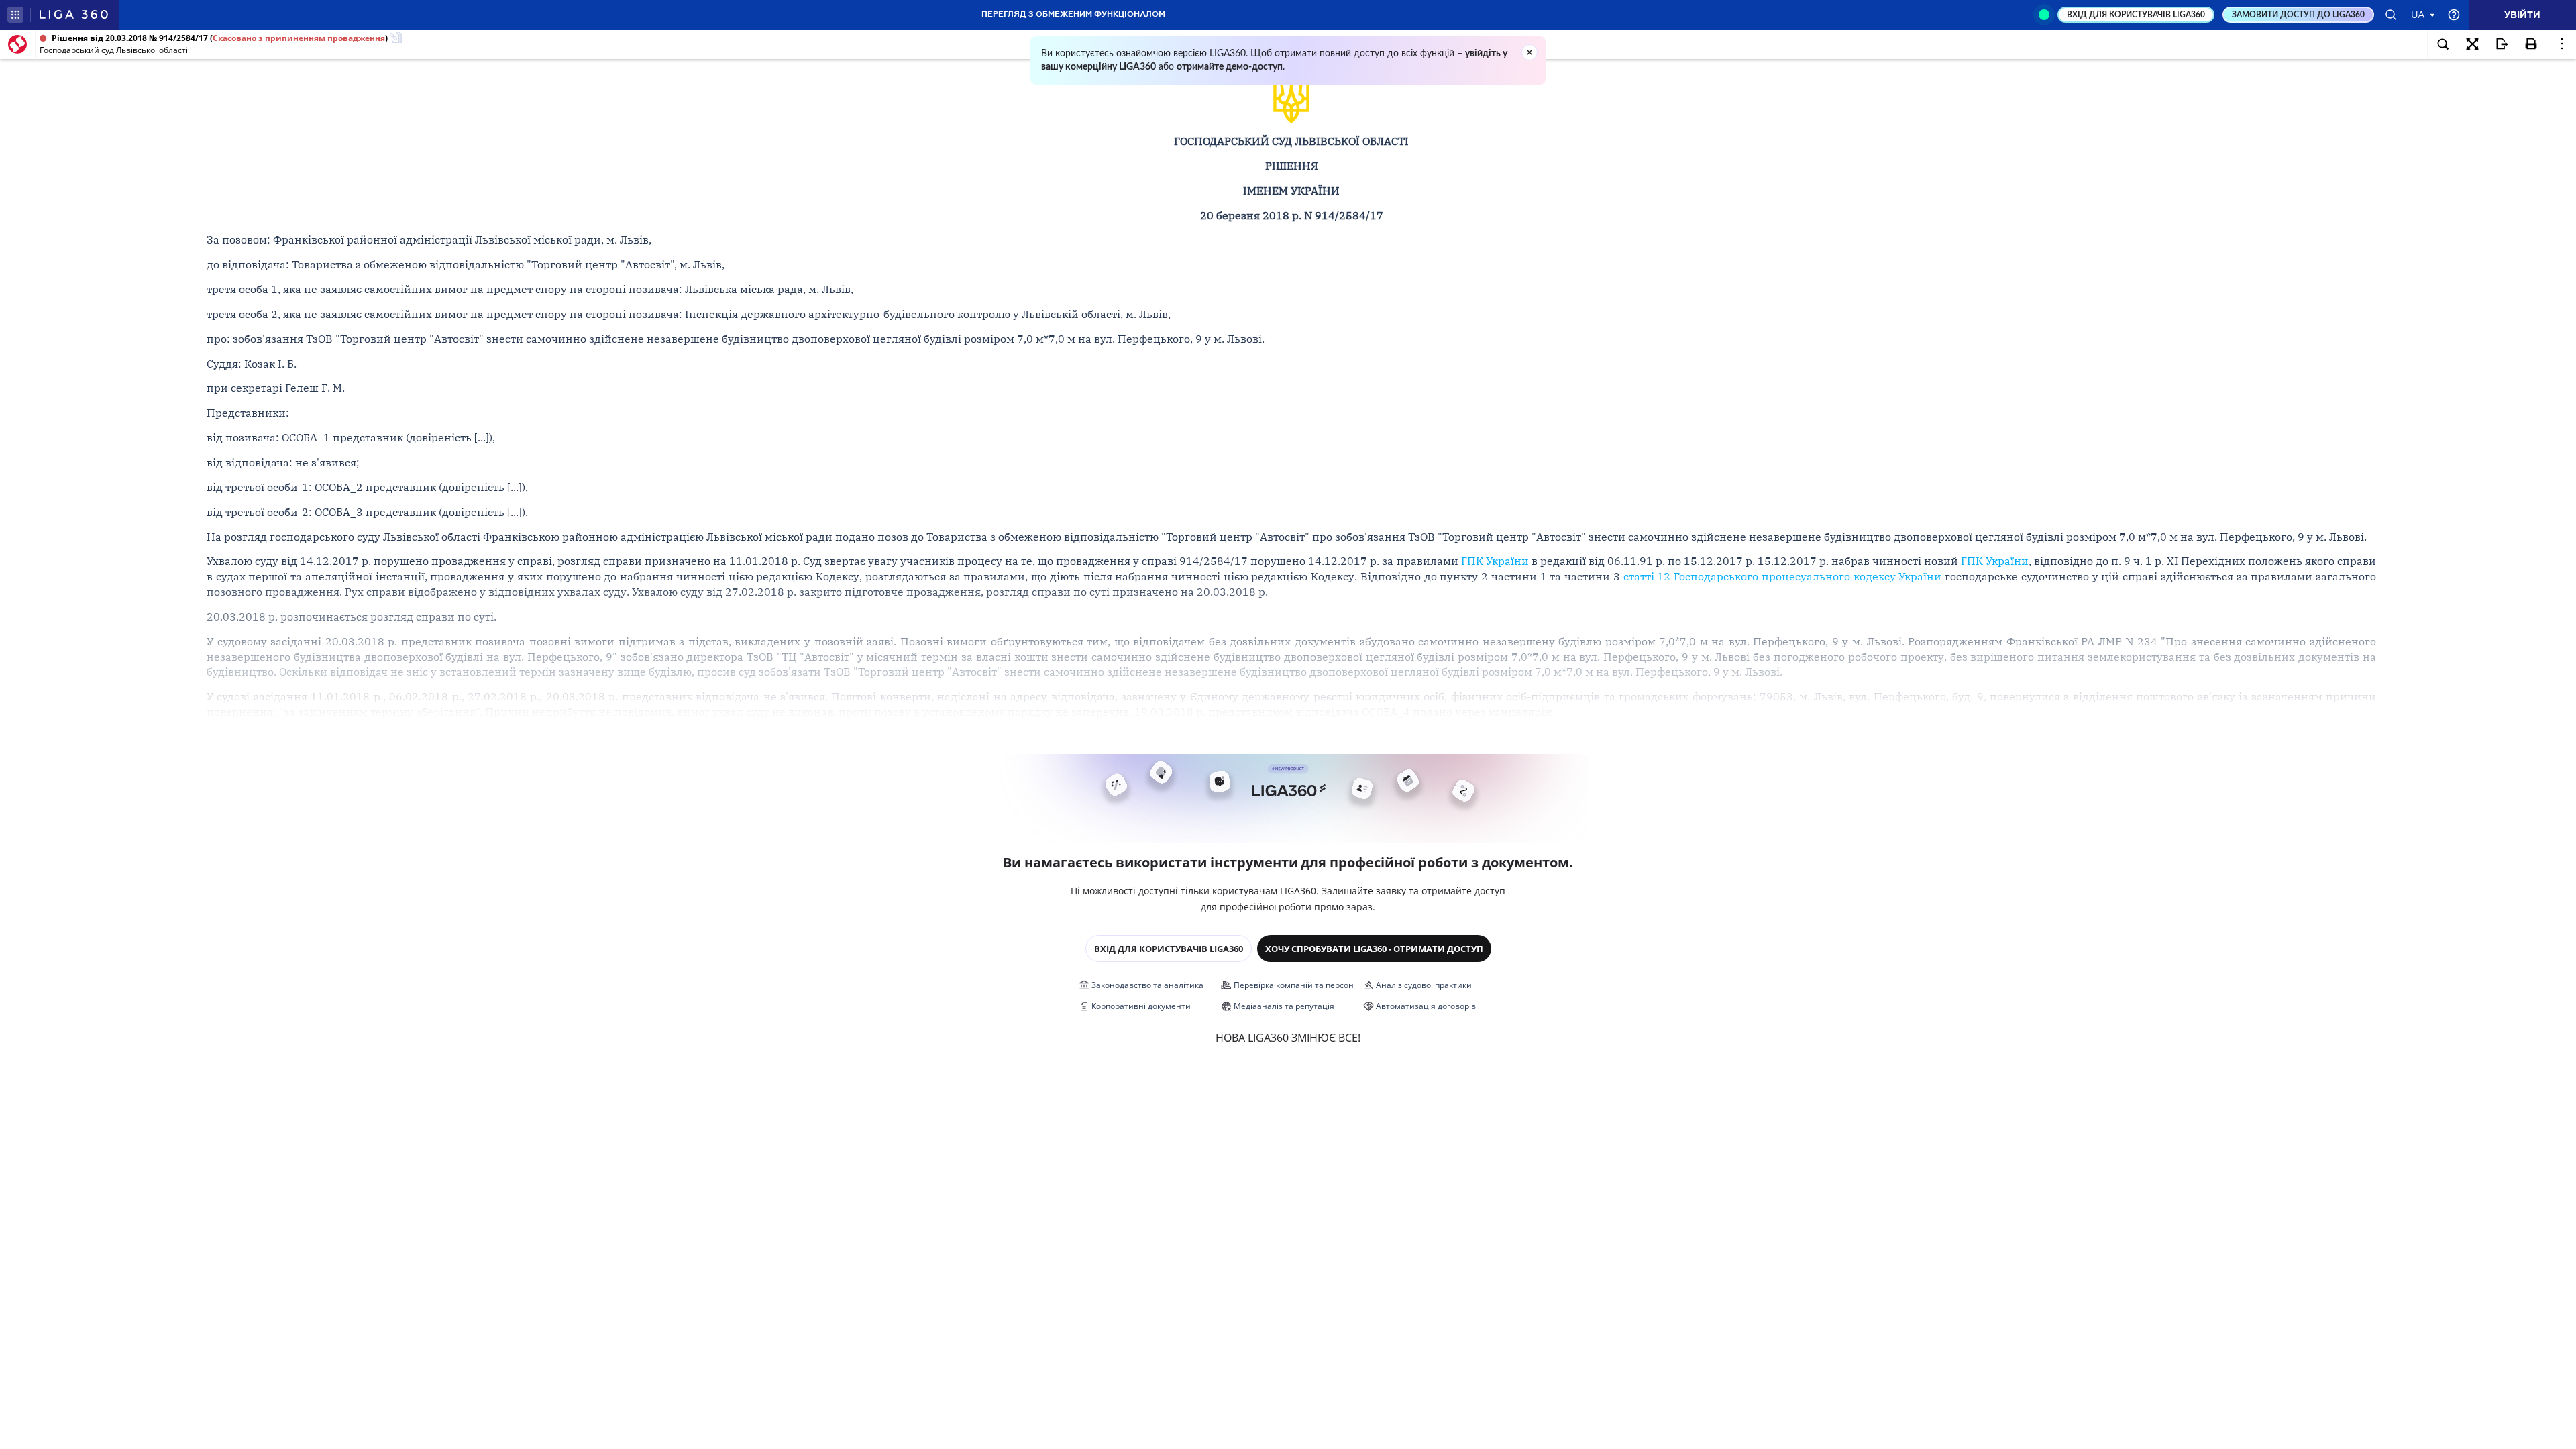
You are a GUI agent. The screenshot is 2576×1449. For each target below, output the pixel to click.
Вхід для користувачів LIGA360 (1169, 949)
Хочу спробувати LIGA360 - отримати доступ (1374, 949)
